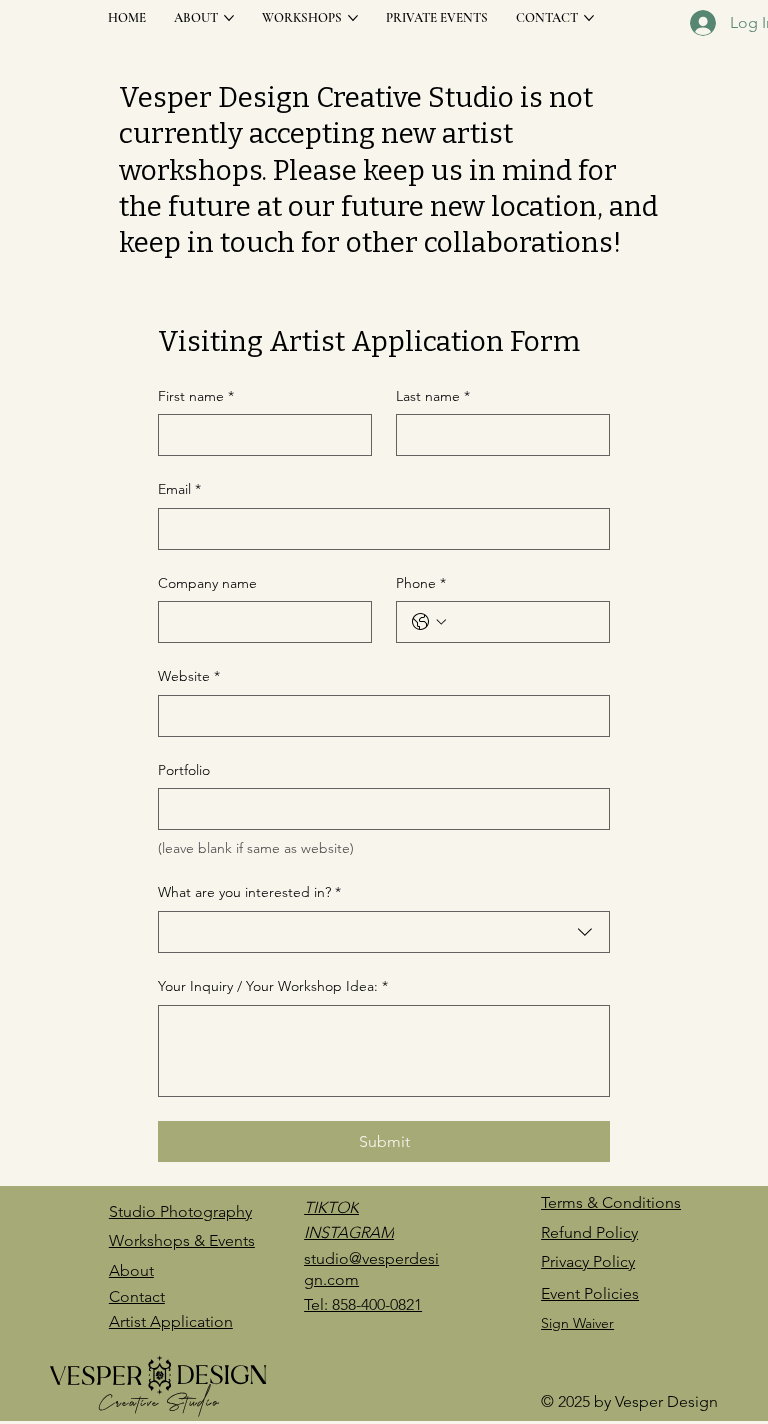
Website (189, 676)
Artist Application (171, 1321)
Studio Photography (180, 1211)
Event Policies (590, 1293)
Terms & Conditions (611, 1202)
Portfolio (184, 770)
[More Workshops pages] (353, 18)
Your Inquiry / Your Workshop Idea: (273, 986)
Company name (207, 583)
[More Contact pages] (589, 18)
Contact (137, 1296)
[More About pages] (229, 18)
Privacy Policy (588, 1261)
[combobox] (384, 932)
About (131, 1270)
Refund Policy (589, 1232)
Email (179, 489)
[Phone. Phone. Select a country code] (429, 622)
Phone (421, 583)
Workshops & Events (182, 1240)
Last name (433, 396)
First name (196, 396)
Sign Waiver (577, 1323)
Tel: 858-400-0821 (363, 1304)
